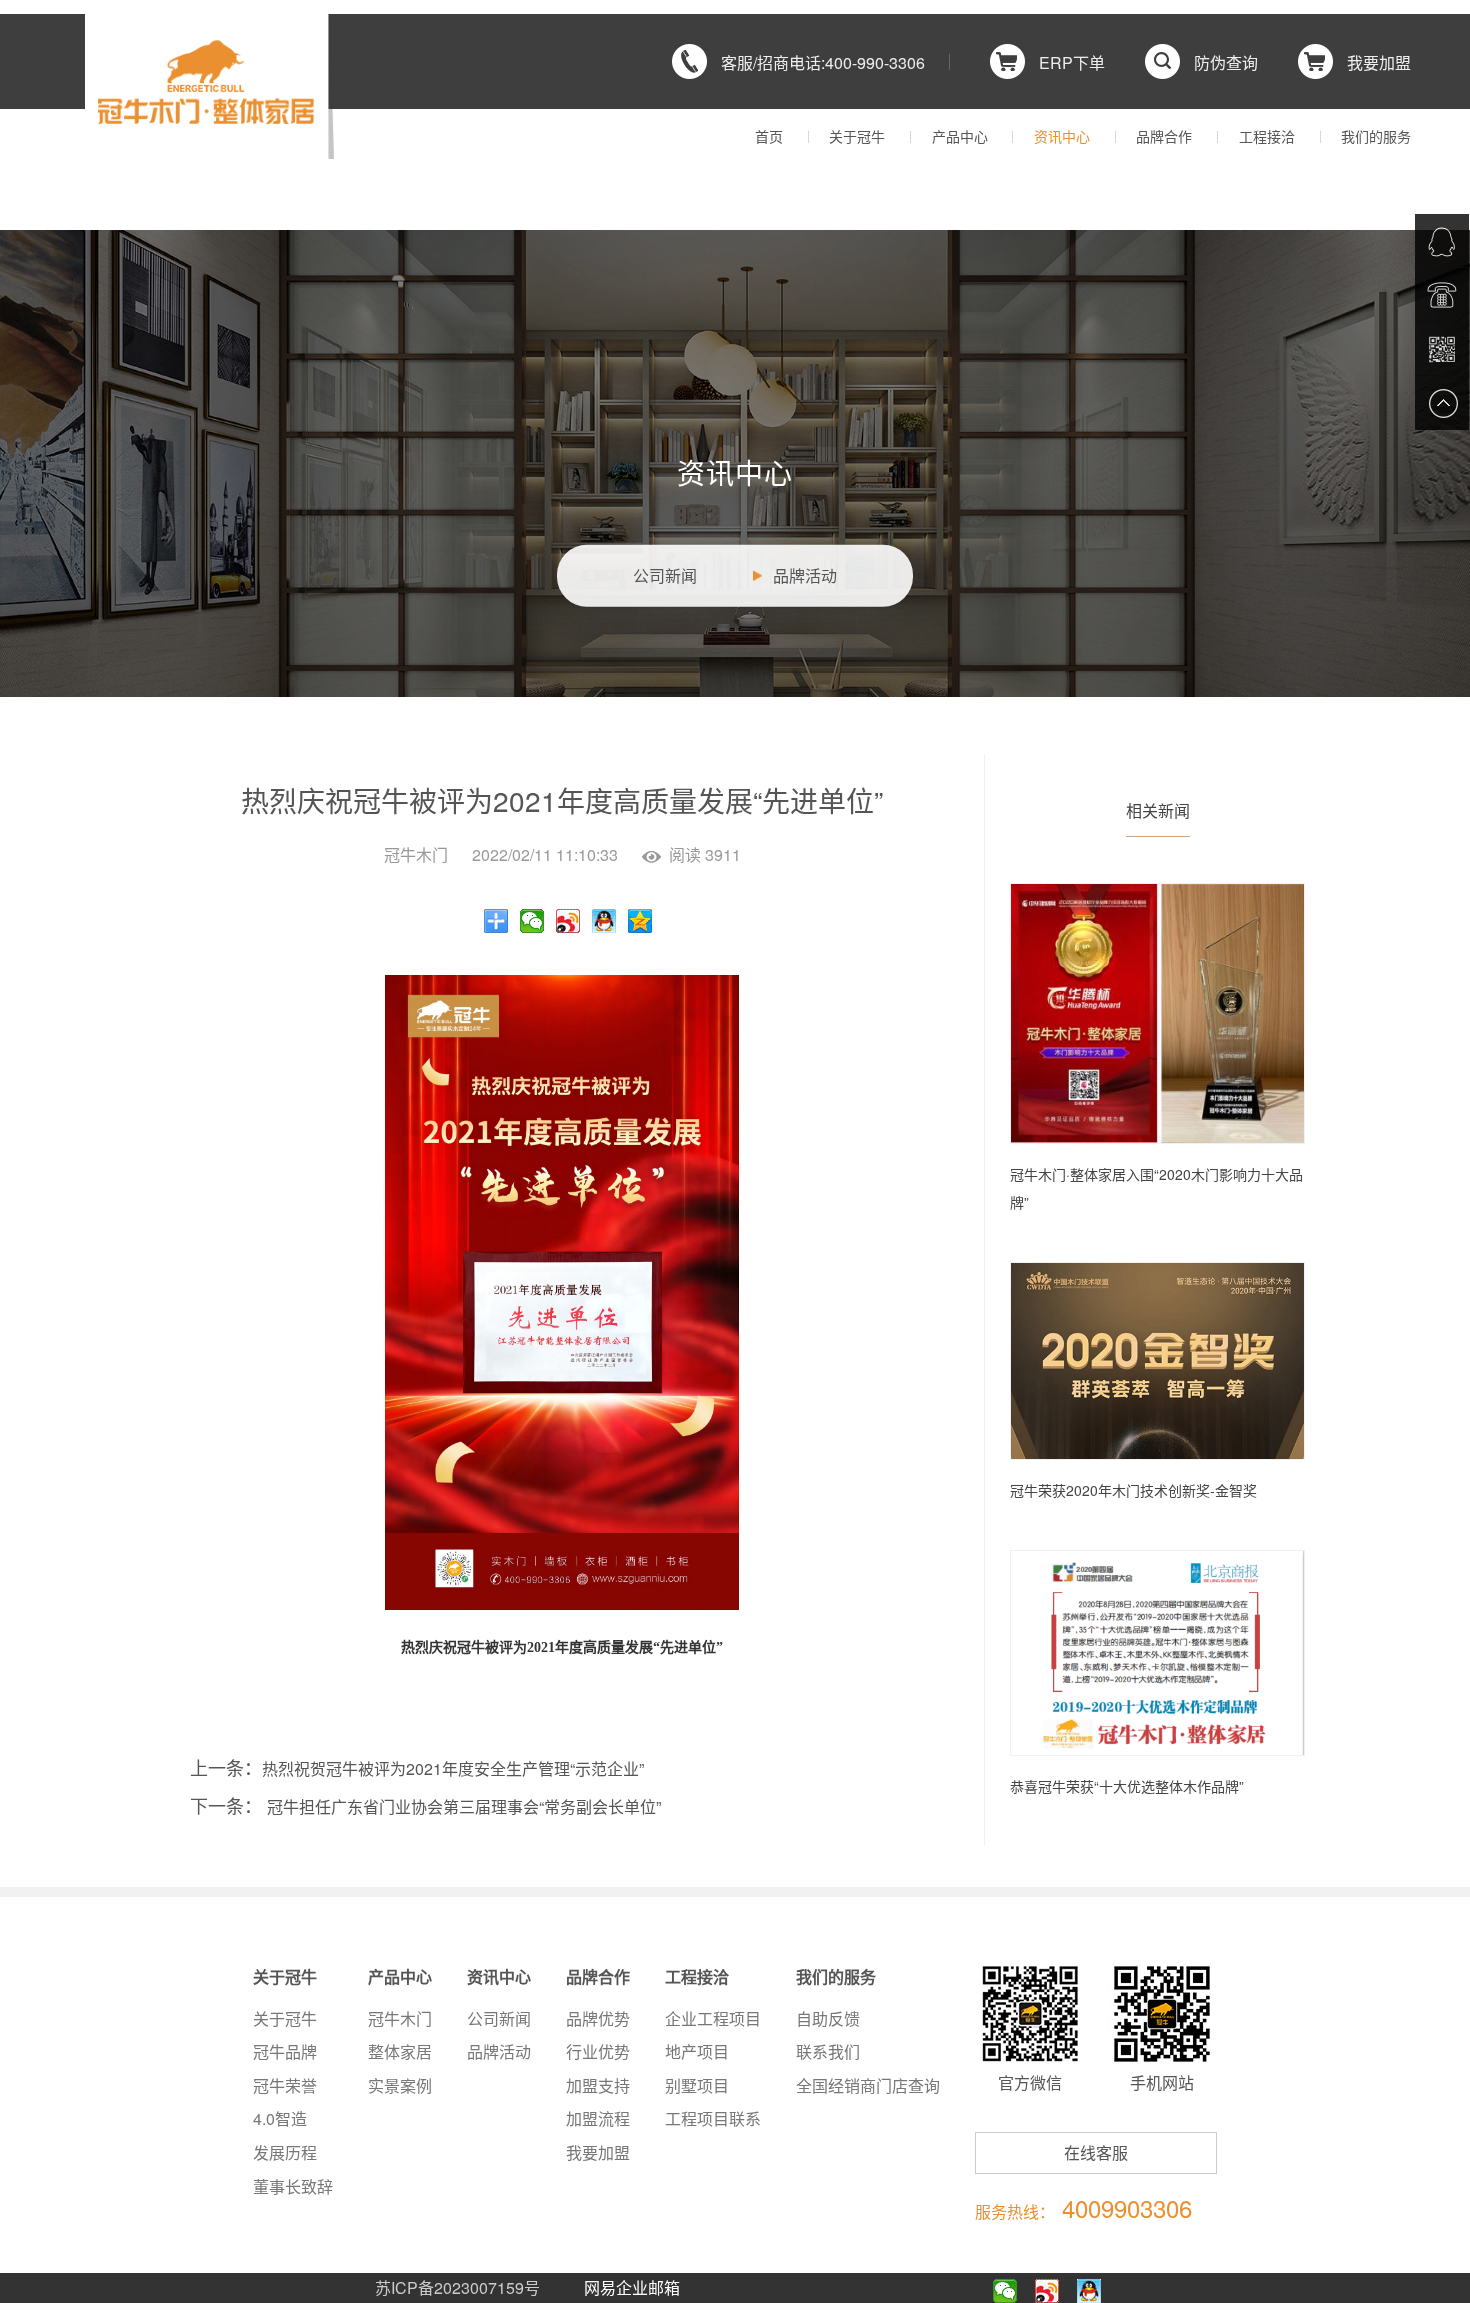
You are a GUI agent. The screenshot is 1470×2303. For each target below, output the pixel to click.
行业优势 (598, 2051)
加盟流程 (598, 2118)
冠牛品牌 (285, 2051)
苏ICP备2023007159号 (457, 2287)
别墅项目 (697, 2085)
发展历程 (285, 2152)
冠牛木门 (400, 2018)
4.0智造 (280, 2118)
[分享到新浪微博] (568, 921)
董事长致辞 (293, 2186)
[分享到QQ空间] (640, 921)
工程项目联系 (713, 2118)
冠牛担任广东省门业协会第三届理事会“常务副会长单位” (464, 1806)
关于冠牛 (285, 2018)
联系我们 (828, 2051)
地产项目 (697, 2051)
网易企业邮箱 (632, 2287)
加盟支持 (598, 2085)
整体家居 (400, 2051)
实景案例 (400, 2085)
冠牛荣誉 (285, 2085)
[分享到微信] (532, 921)
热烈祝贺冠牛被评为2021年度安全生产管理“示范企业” (453, 1768)
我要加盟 (598, 2152)
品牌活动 (805, 575)
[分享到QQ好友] (604, 921)
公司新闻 (665, 575)
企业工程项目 (713, 2018)
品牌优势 (598, 2018)
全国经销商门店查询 (868, 2085)
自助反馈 (828, 2018)
